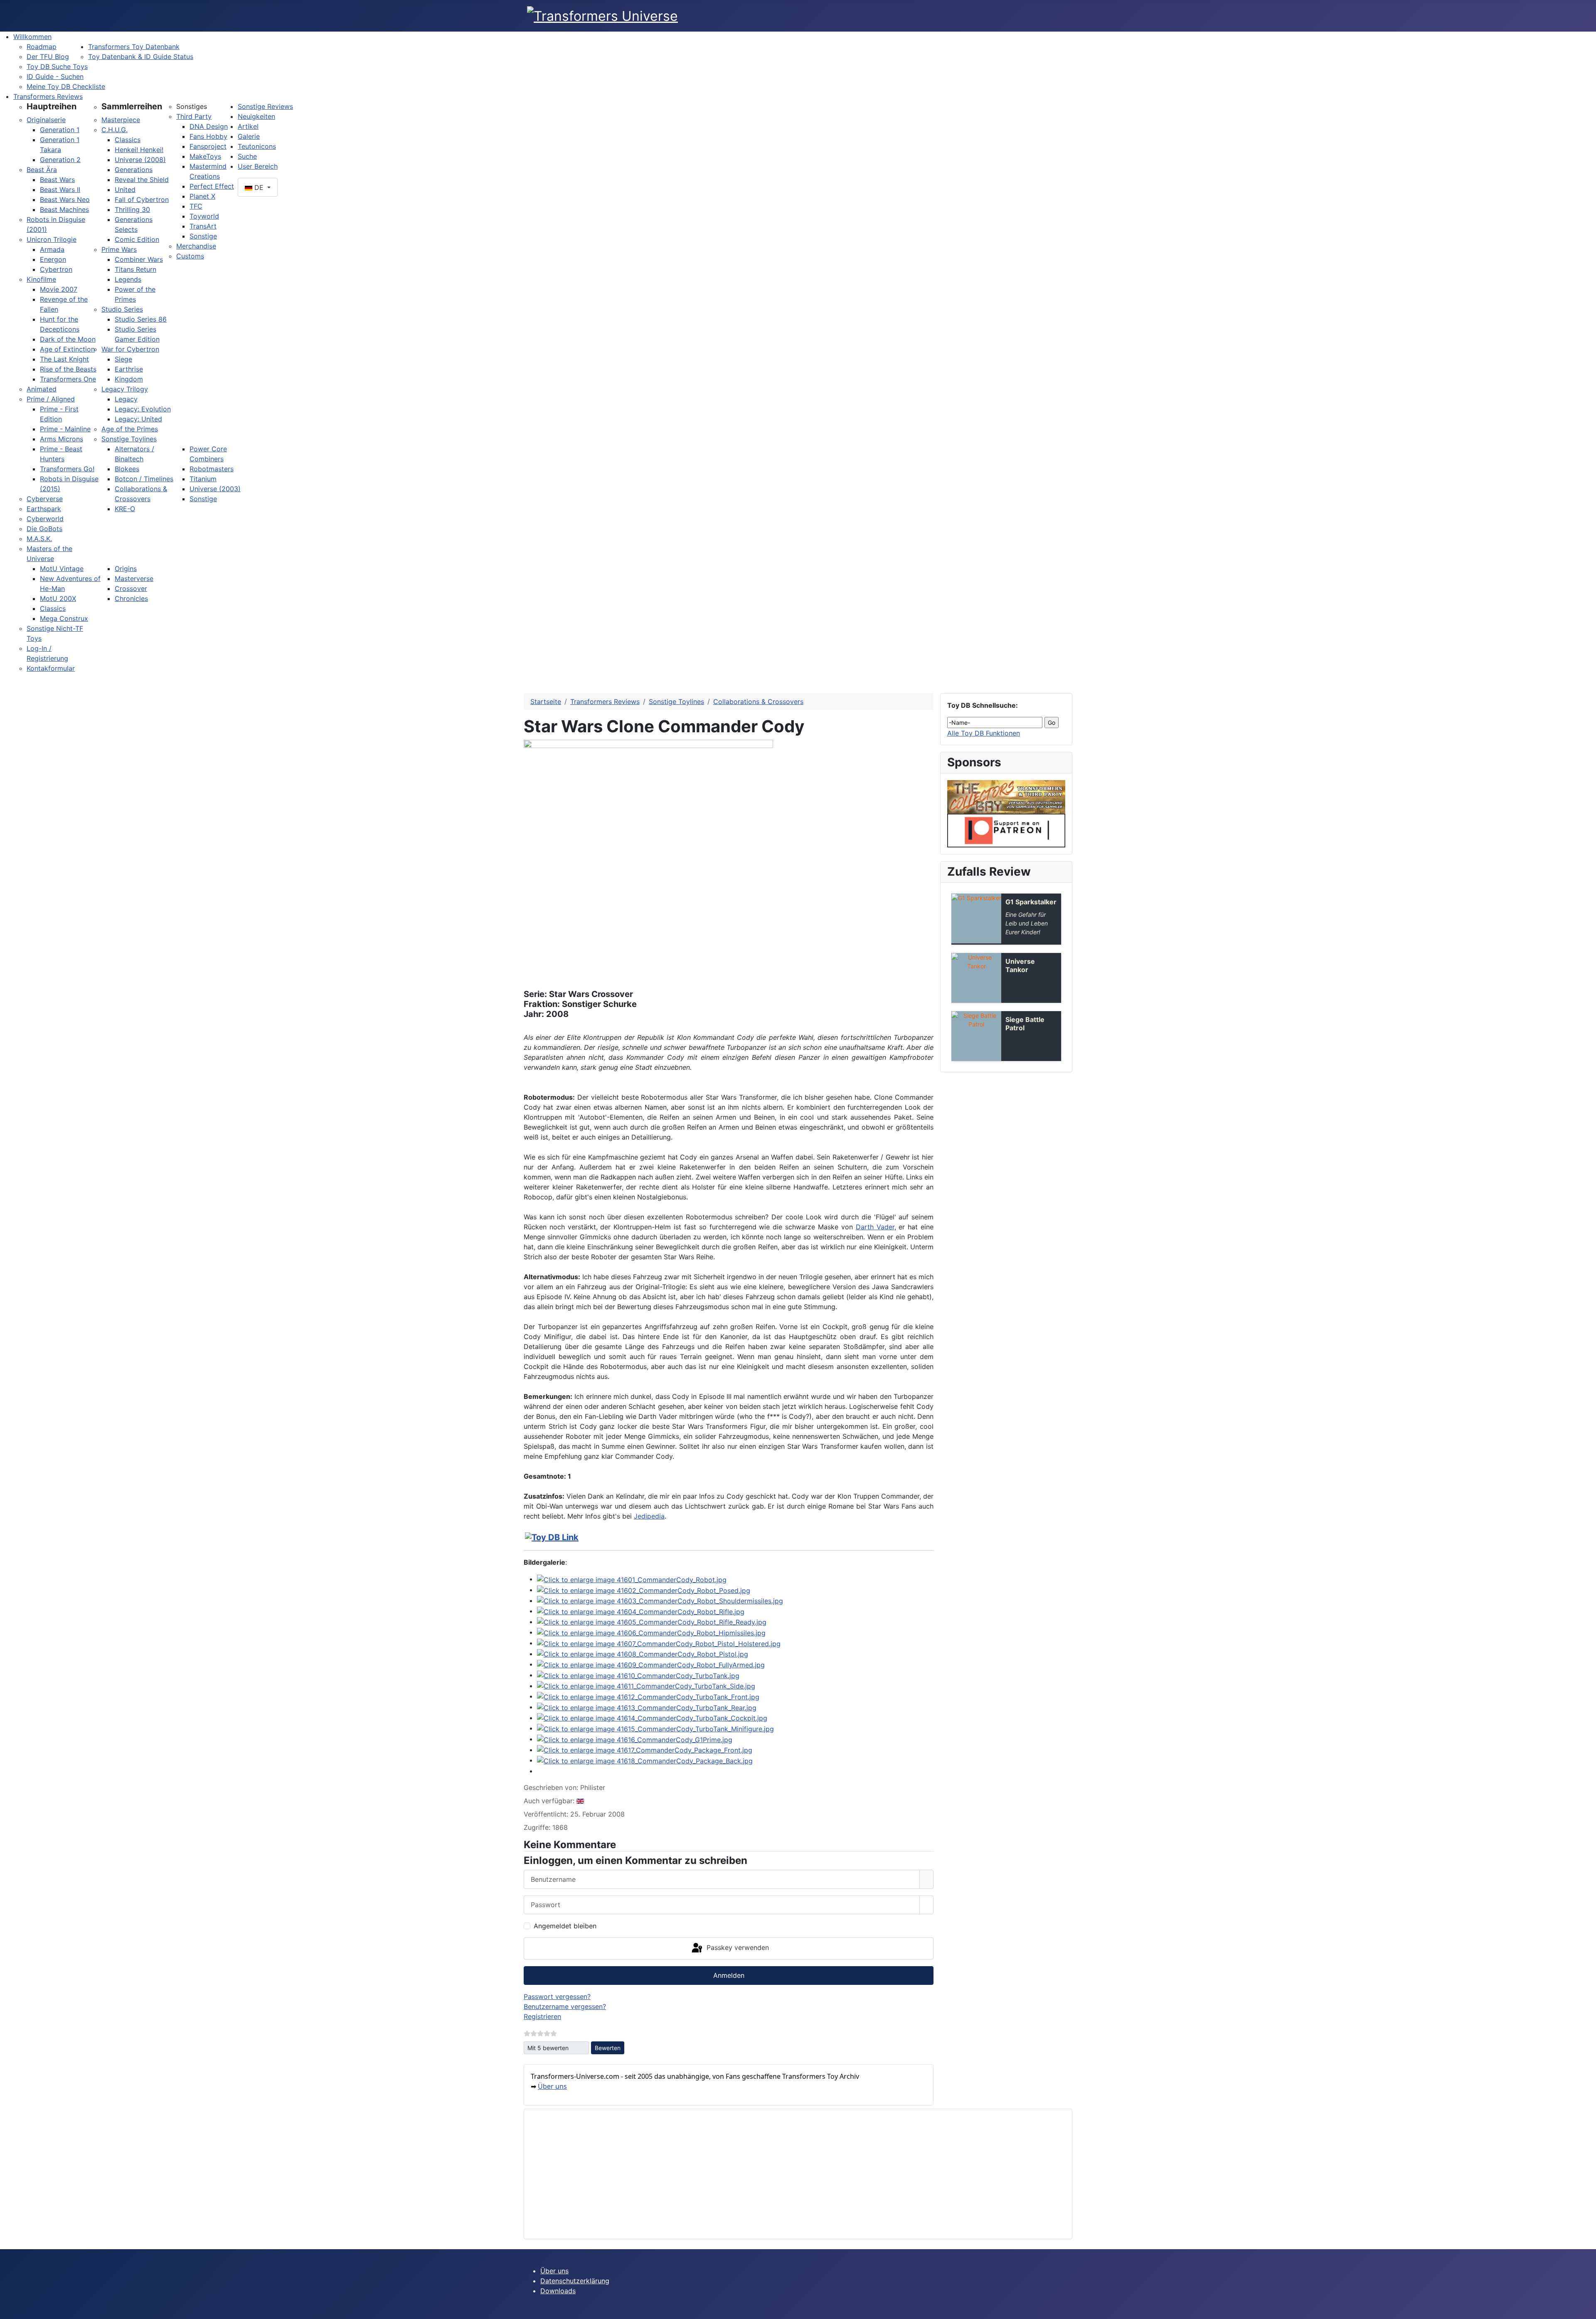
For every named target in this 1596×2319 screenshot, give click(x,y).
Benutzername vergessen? (565, 2006)
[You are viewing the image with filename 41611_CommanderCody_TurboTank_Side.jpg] (646, 1686)
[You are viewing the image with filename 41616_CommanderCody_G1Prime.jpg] (635, 1739)
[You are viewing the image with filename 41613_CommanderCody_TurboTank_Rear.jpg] (647, 1707)
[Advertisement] (780, 2174)
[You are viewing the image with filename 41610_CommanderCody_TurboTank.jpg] (638, 1675)
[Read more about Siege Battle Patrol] (976, 1036)
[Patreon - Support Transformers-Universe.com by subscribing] (1006, 830)
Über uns (552, 2086)
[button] (52, 106)
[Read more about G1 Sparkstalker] (976, 918)
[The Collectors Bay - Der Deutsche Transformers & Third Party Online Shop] (1006, 796)
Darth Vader (875, 1227)
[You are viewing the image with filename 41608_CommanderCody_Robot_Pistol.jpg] (643, 1654)
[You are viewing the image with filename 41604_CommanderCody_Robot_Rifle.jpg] (641, 1611)
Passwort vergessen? (557, 1997)
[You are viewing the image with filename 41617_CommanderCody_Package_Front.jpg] (645, 1750)
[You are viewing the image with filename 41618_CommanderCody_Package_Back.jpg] (645, 1760)
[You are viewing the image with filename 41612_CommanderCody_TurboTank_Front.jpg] (648, 1696)
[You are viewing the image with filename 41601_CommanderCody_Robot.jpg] (632, 1579)
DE (259, 187)
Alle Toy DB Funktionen (984, 733)
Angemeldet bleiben (565, 1926)
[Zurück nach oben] (1586, 2309)
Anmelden (729, 1975)
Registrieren (542, 2016)
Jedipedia (649, 1516)
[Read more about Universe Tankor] (976, 978)
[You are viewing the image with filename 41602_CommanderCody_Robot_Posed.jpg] (644, 1590)
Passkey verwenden (737, 1948)
